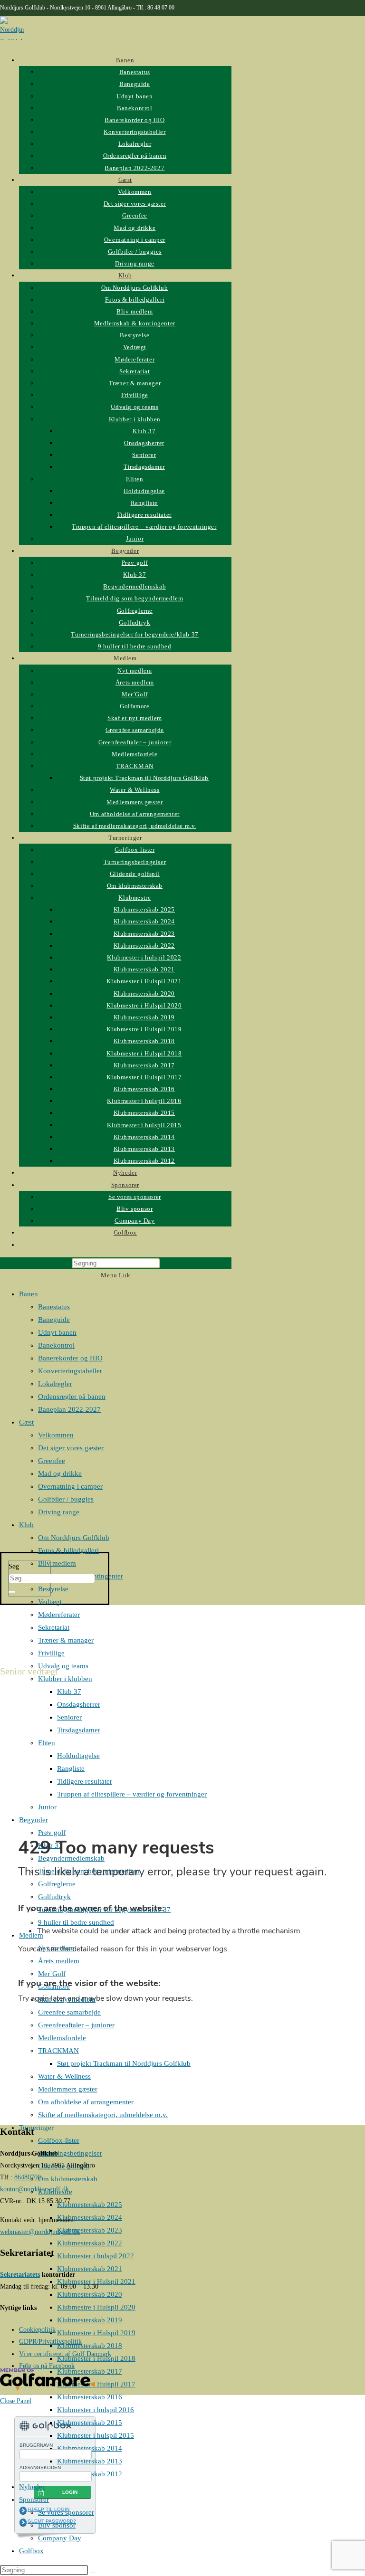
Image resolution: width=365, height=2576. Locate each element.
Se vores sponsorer (66, 2512)
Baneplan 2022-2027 (69, 1409)
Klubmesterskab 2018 (90, 2346)
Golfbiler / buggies (66, 1499)
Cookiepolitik (37, 2330)
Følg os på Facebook (47, 2366)
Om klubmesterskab (68, 2179)
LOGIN (70, 2492)
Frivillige (51, 1653)
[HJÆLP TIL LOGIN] (23, 2510)
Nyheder (32, 2487)
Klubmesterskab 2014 (90, 2448)
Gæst (26, 1422)
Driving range (59, 1512)
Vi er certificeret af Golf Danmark (65, 2354)
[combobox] (52, 1578)
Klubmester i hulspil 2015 (96, 2435)
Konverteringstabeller (70, 1371)
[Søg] (12, 1592)
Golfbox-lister (59, 2140)
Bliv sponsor (57, 2525)
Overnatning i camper (70, 1486)
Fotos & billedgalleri (68, 1550)
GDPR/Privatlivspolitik (50, 2342)
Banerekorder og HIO (70, 1358)
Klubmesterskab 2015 (90, 2423)
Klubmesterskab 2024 (90, 2217)
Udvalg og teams (63, 1666)
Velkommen (56, 1435)
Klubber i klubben (65, 1679)
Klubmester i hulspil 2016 (96, 2410)
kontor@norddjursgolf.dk (34, 2189)
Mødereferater (59, 1615)
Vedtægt (50, 1602)
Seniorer (69, 1717)
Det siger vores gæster (71, 1448)
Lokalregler (55, 1384)
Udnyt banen (57, 1332)
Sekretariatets (20, 2275)
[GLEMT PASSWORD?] (23, 2522)
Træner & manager (66, 1640)
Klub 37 (69, 1692)
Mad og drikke (60, 1473)
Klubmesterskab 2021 (90, 2269)
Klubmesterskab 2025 (90, 2205)
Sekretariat (54, 1627)
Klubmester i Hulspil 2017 (96, 2384)
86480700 (28, 2177)
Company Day (60, 2538)
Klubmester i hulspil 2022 (96, 2256)
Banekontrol (56, 1345)
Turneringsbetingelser (70, 2153)
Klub (26, 1525)
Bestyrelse (53, 1589)
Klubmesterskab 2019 (90, 2320)
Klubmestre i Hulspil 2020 (96, 2307)
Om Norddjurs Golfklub (74, 1538)
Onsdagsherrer (79, 1704)
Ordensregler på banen (72, 1397)
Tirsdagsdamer (79, 1730)
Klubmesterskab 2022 (90, 2243)
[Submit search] (93, 2572)
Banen (29, 1294)
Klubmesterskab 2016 (90, 2397)
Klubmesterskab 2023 (90, 2230)
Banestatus (54, 1307)
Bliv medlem (57, 1563)
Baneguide (54, 1320)
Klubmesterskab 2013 (90, 2461)
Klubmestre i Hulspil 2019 (96, 2333)
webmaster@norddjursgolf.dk (40, 2232)
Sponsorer (34, 2500)
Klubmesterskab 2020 (90, 2294)
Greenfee (52, 1461)
